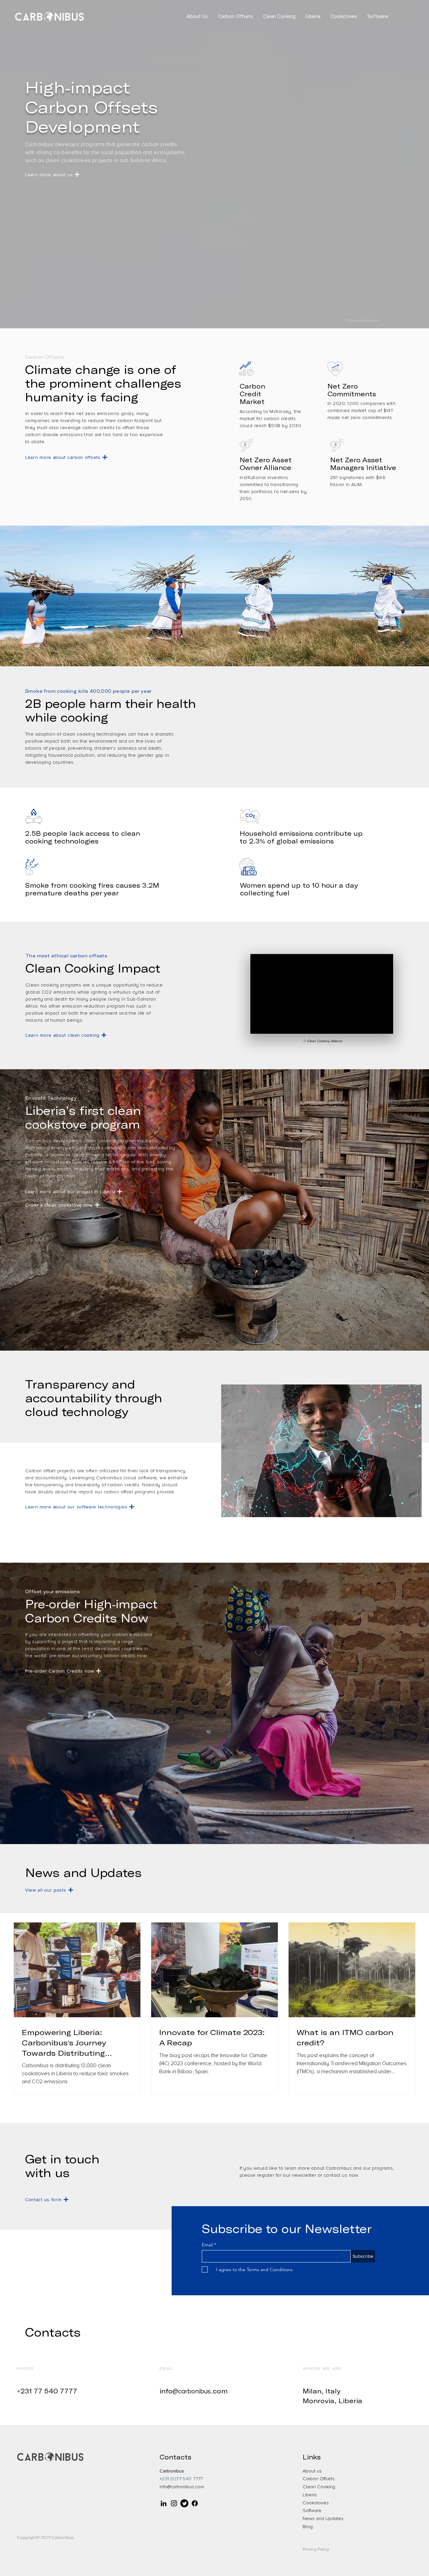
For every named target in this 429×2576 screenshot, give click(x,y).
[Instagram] (174, 2503)
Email (208, 2245)
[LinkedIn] (164, 2503)
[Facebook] (195, 2503)
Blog (308, 2527)
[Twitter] (184, 2503)
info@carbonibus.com (182, 2487)
